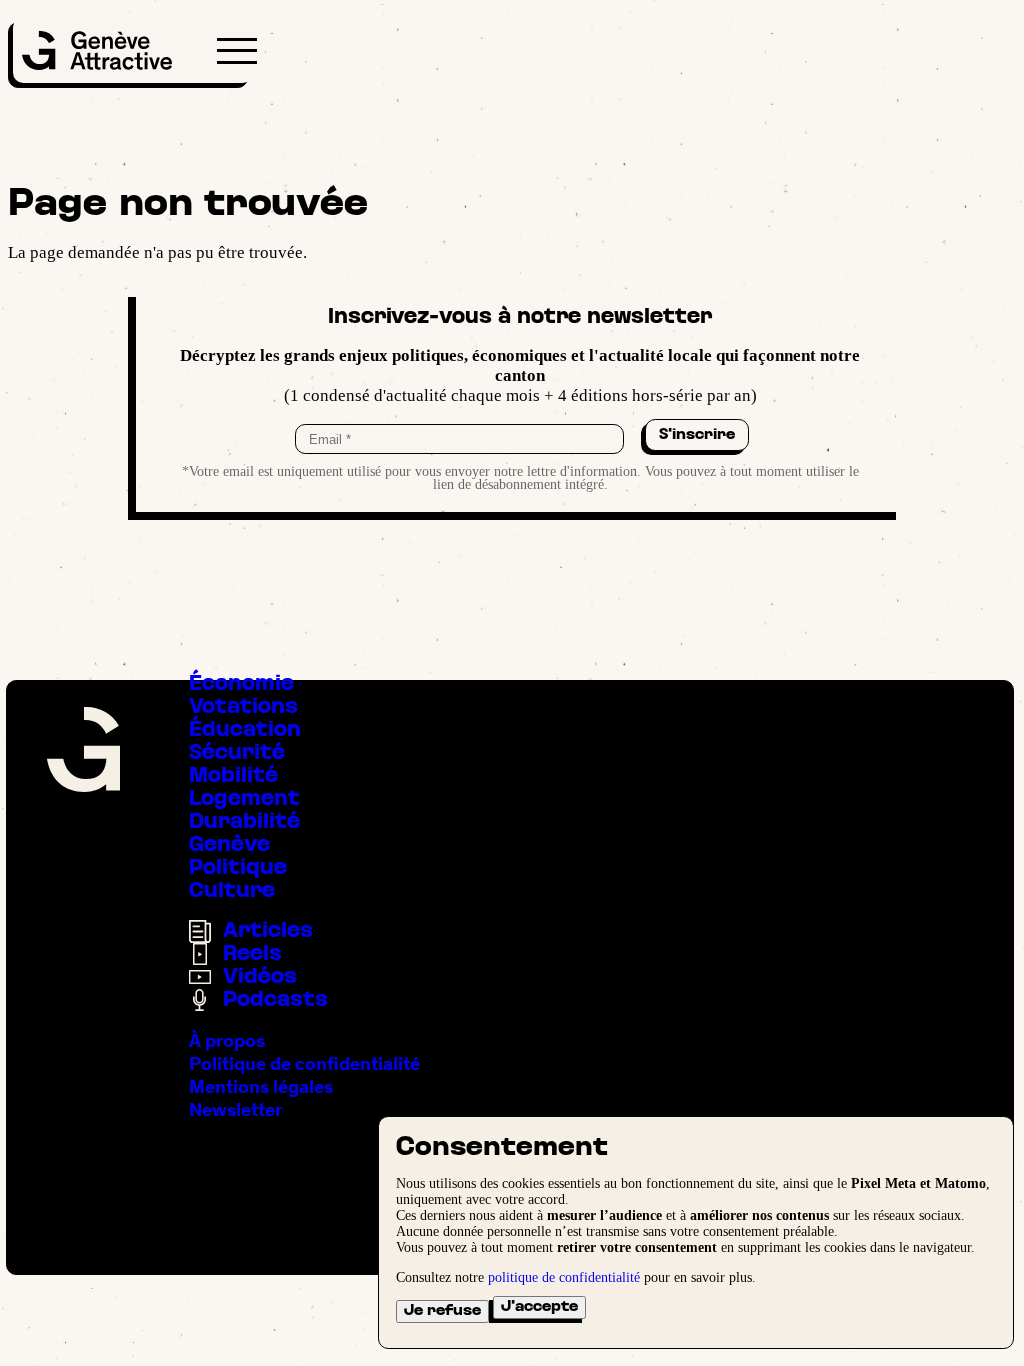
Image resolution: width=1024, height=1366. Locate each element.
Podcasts (275, 1000)
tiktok (114, 1158)
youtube (156, 1158)
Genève (229, 845)
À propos (227, 1040)
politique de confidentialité (564, 1277)
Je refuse (442, 1311)
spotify (198, 1158)
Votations (243, 707)
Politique (238, 868)
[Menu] (237, 51)
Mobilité (233, 776)
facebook (30, 1158)
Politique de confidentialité (304, 1063)
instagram (72, 1158)
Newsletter (235, 1109)
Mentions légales (261, 1086)
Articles (268, 931)
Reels (252, 954)
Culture (232, 891)
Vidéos (260, 977)
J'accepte (539, 1307)
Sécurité (237, 753)
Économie (241, 684)
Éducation (245, 730)
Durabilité (244, 822)
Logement (244, 799)
